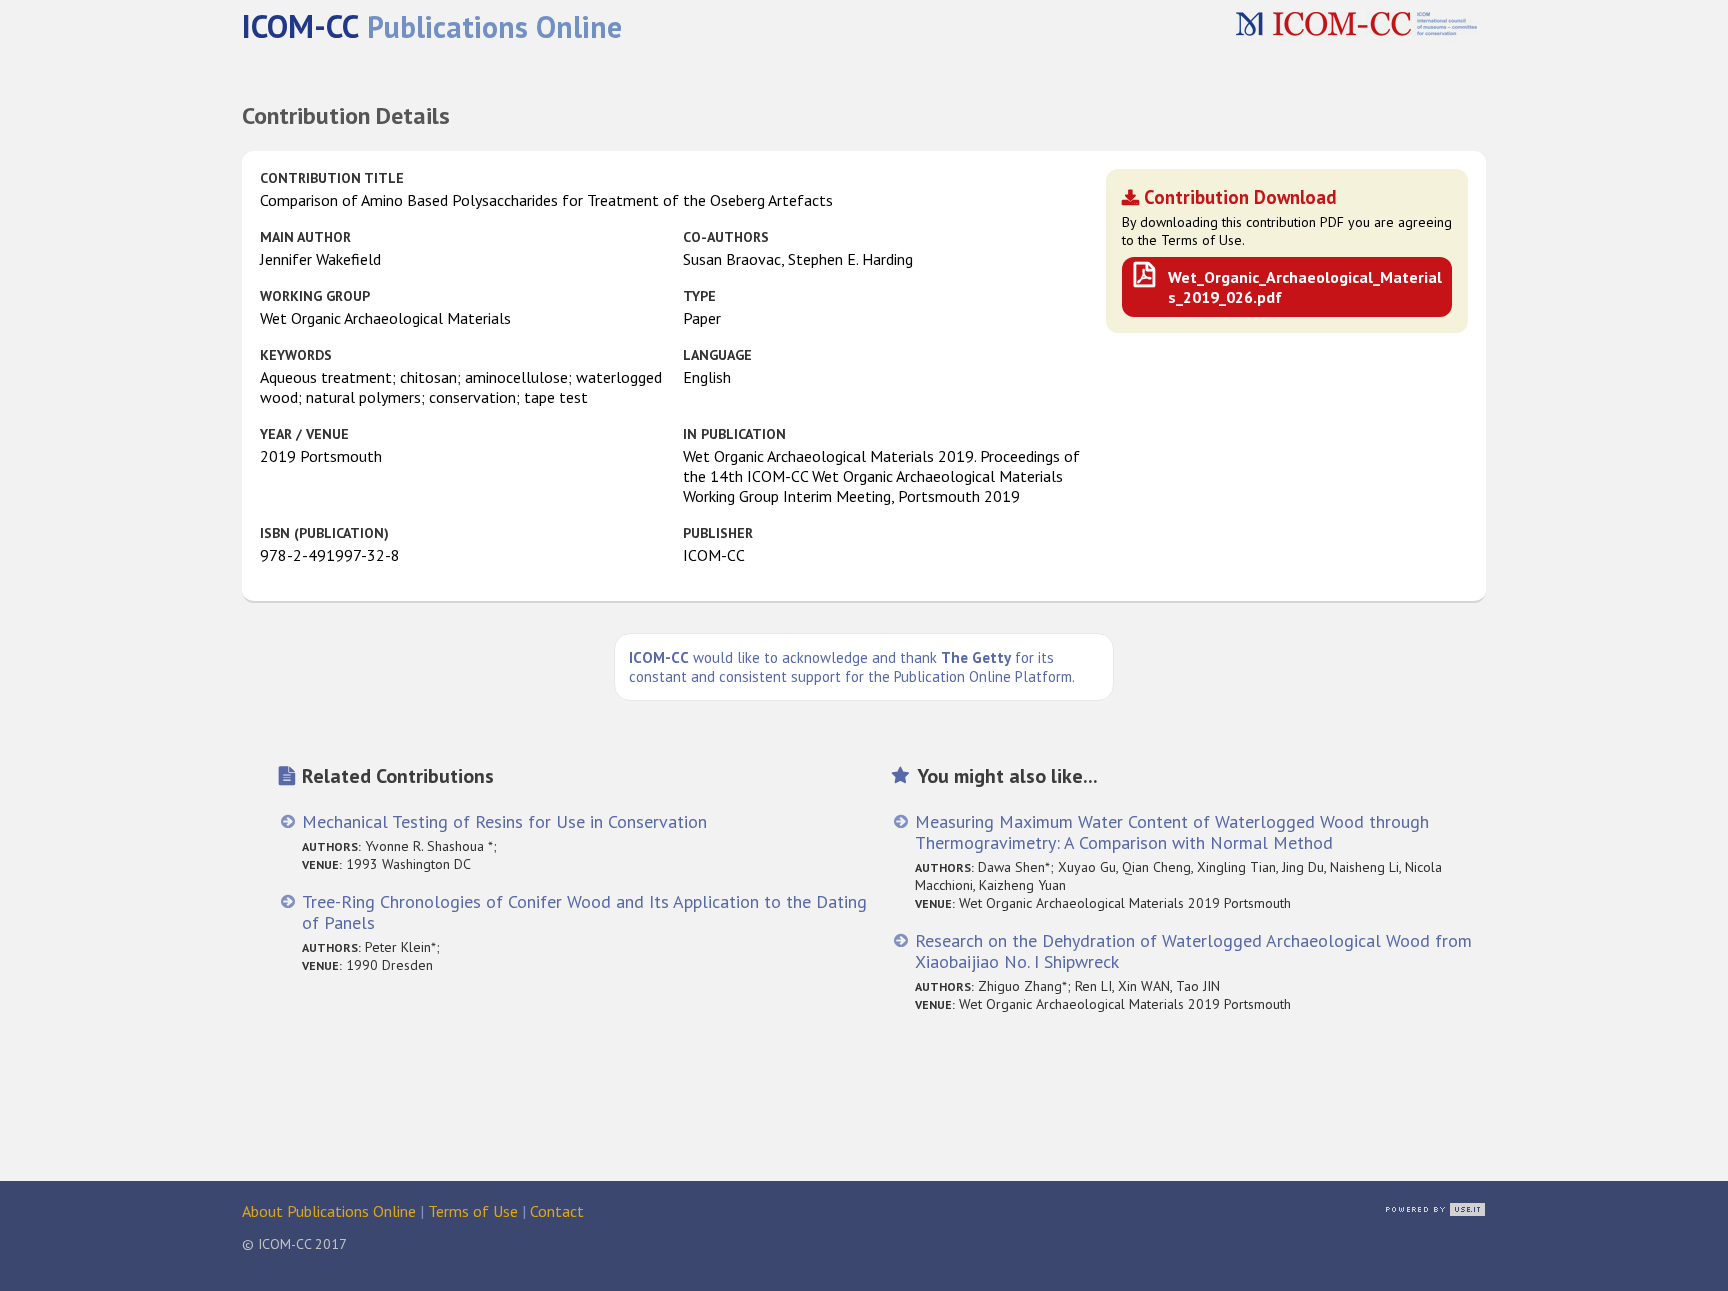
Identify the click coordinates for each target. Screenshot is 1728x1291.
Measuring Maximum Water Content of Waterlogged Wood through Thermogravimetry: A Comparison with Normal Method (1172, 832)
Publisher (718, 533)
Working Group (315, 296)
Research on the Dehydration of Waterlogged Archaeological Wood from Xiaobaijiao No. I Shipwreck (1193, 951)
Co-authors (726, 237)
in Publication (734, 434)
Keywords (296, 355)
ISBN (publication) (324, 533)
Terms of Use (473, 1211)
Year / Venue (304, 434)
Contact (557, 1211)
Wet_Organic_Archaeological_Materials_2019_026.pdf (1305, 287)
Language (717, 355)
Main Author (305, 237)
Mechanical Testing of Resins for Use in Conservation (504, 821)
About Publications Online (329, 1211)
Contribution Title (332, 178)
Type (699, 296)
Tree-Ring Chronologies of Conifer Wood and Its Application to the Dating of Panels (584, 912)
